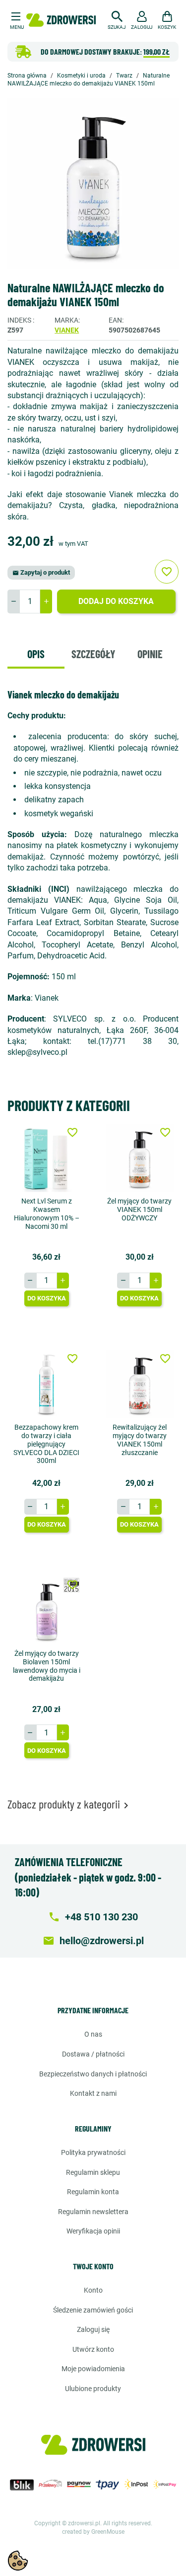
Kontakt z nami (93, 2093)
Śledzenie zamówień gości (93, 2310)
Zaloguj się (93, 2329)
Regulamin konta (93, 2192)
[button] (117, 19)
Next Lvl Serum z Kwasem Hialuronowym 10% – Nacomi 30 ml (47, 1213)
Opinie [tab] (150, 654)
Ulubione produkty (93, 2389)
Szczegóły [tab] (93, 654)
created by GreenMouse (93, 2532)
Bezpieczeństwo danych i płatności (93, 2074)
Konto (93, 2290)
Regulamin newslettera (93, 2212)
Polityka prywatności (93, 2152)
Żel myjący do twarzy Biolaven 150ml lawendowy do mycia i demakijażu (47, 1666)
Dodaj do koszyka (116, 601)
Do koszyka (47, 1298)
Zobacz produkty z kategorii (70, 1804)
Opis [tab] (36, 654)
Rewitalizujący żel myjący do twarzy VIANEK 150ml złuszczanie (140, 1440)
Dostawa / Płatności (93, 2054)
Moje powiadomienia (93, 2369)
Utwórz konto (93, 2349)
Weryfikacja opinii (93, 2231)
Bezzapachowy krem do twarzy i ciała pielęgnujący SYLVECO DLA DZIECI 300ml (46, 1444)
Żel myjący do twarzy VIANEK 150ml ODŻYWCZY (139, 1209)
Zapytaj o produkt (41, 572)
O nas (93, 2034)
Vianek (67, 330)
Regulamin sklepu (93, 2172)
